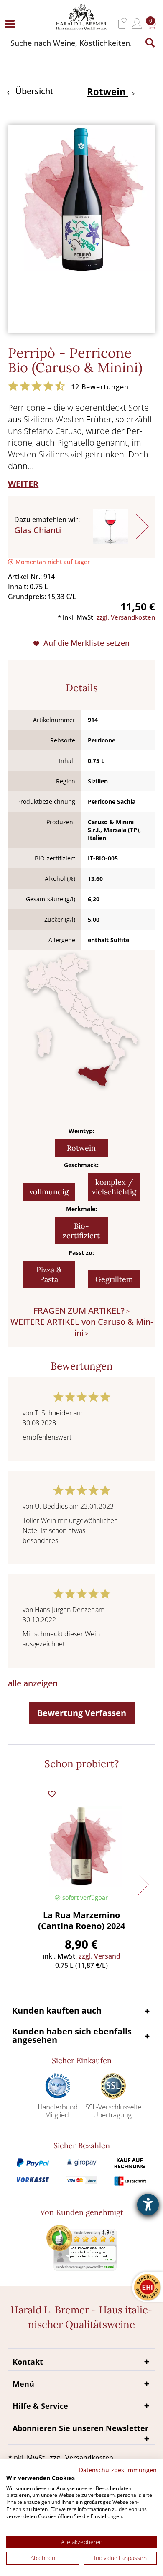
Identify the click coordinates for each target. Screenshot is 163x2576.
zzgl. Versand (99, 1956)
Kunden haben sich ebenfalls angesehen (72, 2035)
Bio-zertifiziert (81, 1231)
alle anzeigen (33, 1683)
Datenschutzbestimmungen (118, 2470)
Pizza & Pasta (49, 1274)
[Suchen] (150, 43)
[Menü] (12, 24)
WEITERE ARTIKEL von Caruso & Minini (82, 1327)
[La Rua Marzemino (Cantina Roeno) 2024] (81, 1846)
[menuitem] (12, 24)
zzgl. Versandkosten (126, 617)
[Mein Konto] (137, 24)
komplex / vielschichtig (114, 1187)
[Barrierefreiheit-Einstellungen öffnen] (148, 2205)
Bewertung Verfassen (82, 1713)
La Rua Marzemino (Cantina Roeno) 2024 (81, 1921)
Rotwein (81, 1148)
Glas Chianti (38, 530)
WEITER (23, 484)
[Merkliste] (123, 24)
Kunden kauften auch (57, 2010)
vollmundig (49, 1192)
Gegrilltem (114, 1279)
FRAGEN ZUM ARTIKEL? (79, 1311)
